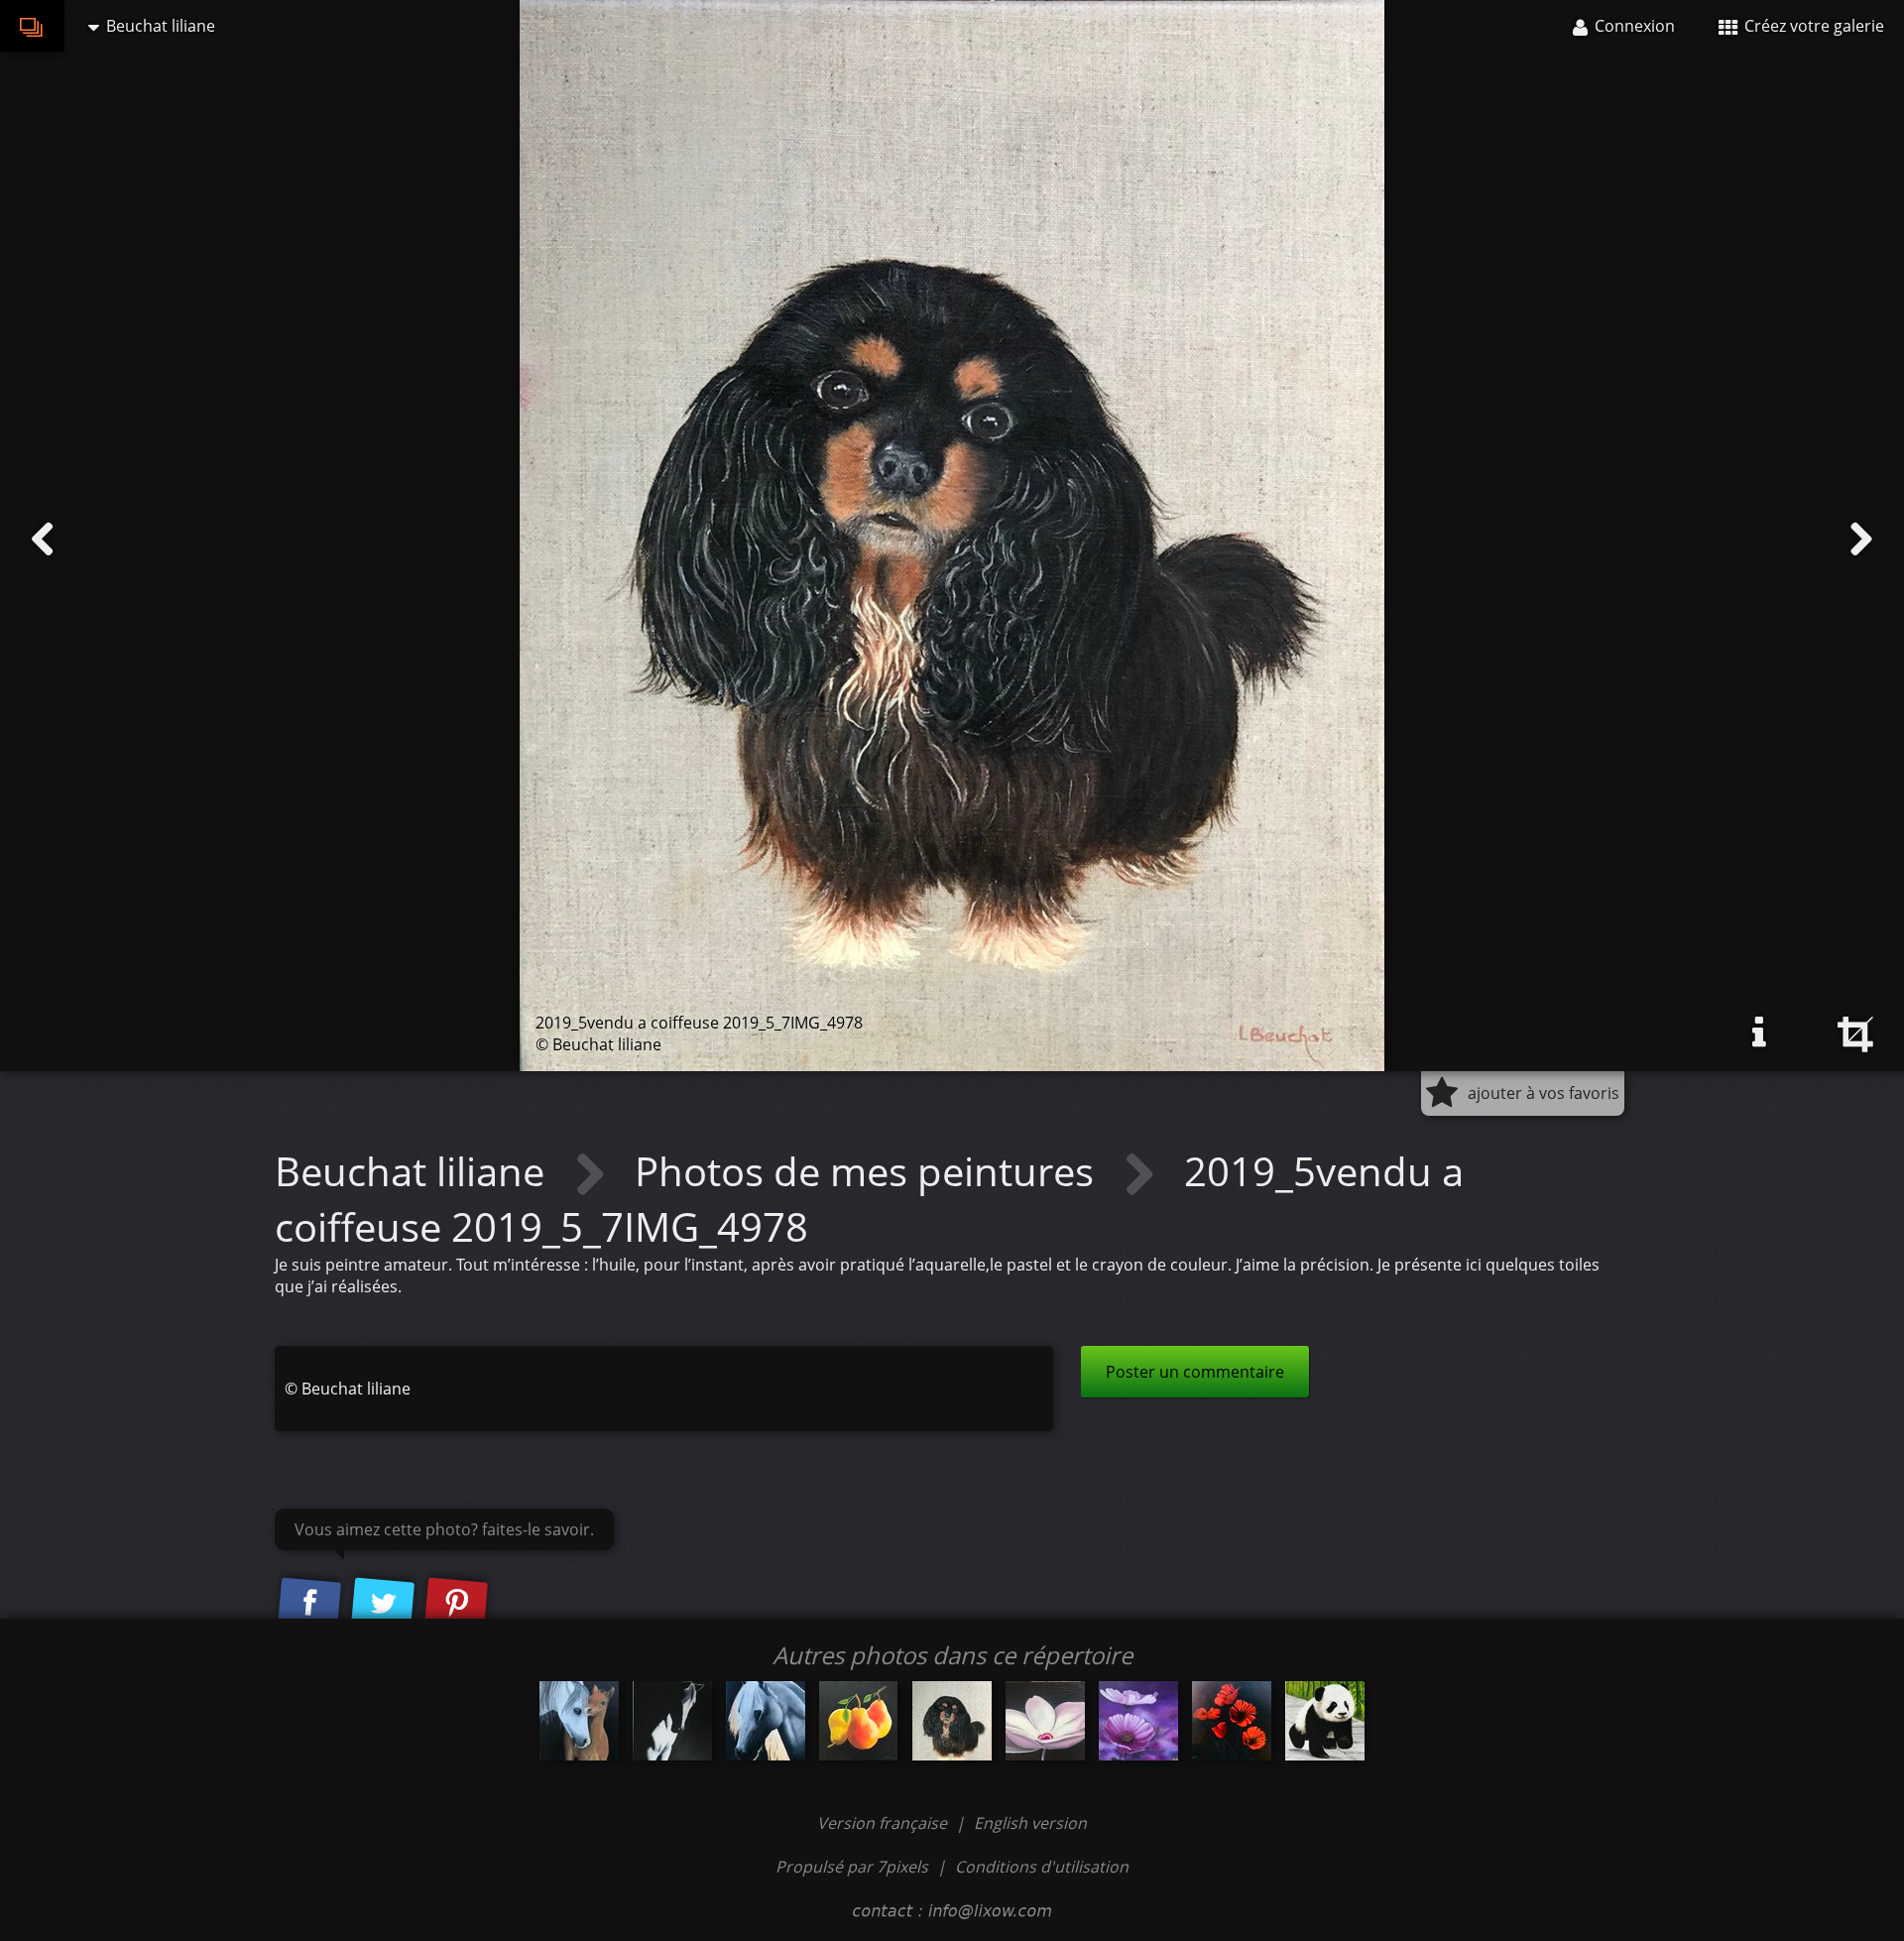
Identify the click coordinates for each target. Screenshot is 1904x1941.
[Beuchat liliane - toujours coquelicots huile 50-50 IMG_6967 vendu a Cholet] (1232, 1721)
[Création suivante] (1861, 540)
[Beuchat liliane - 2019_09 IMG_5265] (859, 1721)
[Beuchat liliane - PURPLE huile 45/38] (1138, 1721)
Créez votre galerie (1812, 26)
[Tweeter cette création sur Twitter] (383, 1605)
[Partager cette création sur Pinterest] (456, 1605)
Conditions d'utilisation (1042, 1867)
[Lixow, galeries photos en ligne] (32, 26)
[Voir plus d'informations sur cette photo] (1759, 1032)
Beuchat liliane (415, 1171)
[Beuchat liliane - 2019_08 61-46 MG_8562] (1045, 1721)
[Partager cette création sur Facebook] (309, 1605)
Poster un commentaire (1195, 1372)
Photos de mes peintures (869, 1171)
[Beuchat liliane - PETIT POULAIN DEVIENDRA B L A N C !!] (579, 1721)
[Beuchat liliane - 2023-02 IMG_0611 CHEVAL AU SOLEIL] (766, 1721)
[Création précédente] (43, 540)
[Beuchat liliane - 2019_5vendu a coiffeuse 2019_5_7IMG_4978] (952, 1721)
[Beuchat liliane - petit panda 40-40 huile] (1325, 1721)
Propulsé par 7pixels (852, 1867)
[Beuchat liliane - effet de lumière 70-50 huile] (672, 1721)
